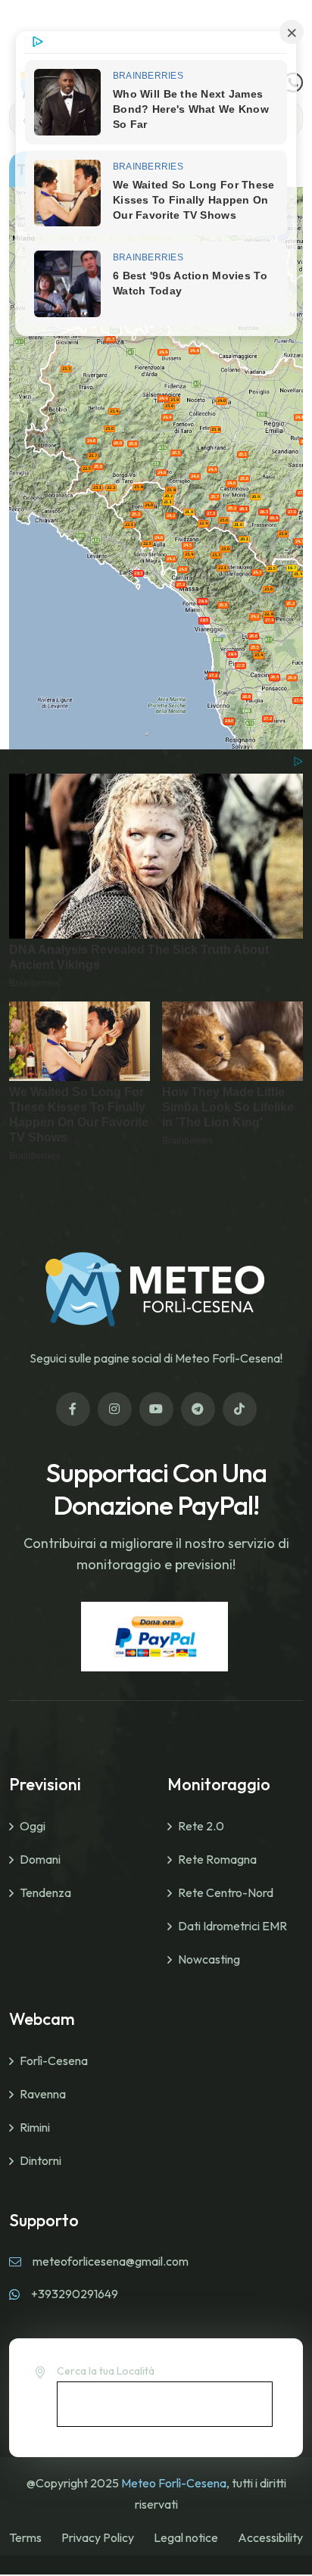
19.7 (292, 568)
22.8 (268, 614)
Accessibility (270, 2537)
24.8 (194, 350)
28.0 (229, 721)
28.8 (203, 601)
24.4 (163, 352)
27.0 (292, 512)
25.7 (215, 497)
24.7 (300, 541)
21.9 (189, 512)
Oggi (33, 1826)
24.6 (231, 483)
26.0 (118, 443)
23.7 (93, 456)
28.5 (204, 620)
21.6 (238, 525)
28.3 (138, 573)
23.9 (175, 400)
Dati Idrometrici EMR (232, 1926)
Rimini (35, 2127)
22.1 (222, 568)
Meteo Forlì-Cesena (174, 2483)
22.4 (203, 523)
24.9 (162, 472)
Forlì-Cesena (54, 2060)
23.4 (114, 411)
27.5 (240, 665)
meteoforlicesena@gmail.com (111, 2261)
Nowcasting (209, 1959)
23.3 (66, 369)
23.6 (169, 406)
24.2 (255, 616)
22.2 (111, 487)
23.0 (109, 428)
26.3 (264, 512)
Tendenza (45, 1892)
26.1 (243, 509)
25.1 (243, 454)
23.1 (97, 487)
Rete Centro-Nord (226, 1892)
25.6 (133, 444)
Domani (40, 1859)
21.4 (298, 574)
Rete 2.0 (201, 1826)
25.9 (292, 677)
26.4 (274, 518)
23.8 (215, 429)
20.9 (256, 497)
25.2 (232, 508)
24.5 (187, 545)
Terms (25, 2537)
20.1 (244, 539)
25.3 (110, 339)
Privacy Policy (98, 2537)
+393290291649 (75, 2294)
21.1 (168, 502)
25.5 (176, 453)
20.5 (271, 568)
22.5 (87, 469)
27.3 (211, 513)
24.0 (222, 400)
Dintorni (41, 2160)
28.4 (232, 654)
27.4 (269, 620)
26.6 (253, 636)
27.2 (181, 584)
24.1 (300, 417)
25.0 (98, 466)
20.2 (168, 496)
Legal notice (186, 2537)
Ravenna (43, 2094)
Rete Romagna (217, 1859)
